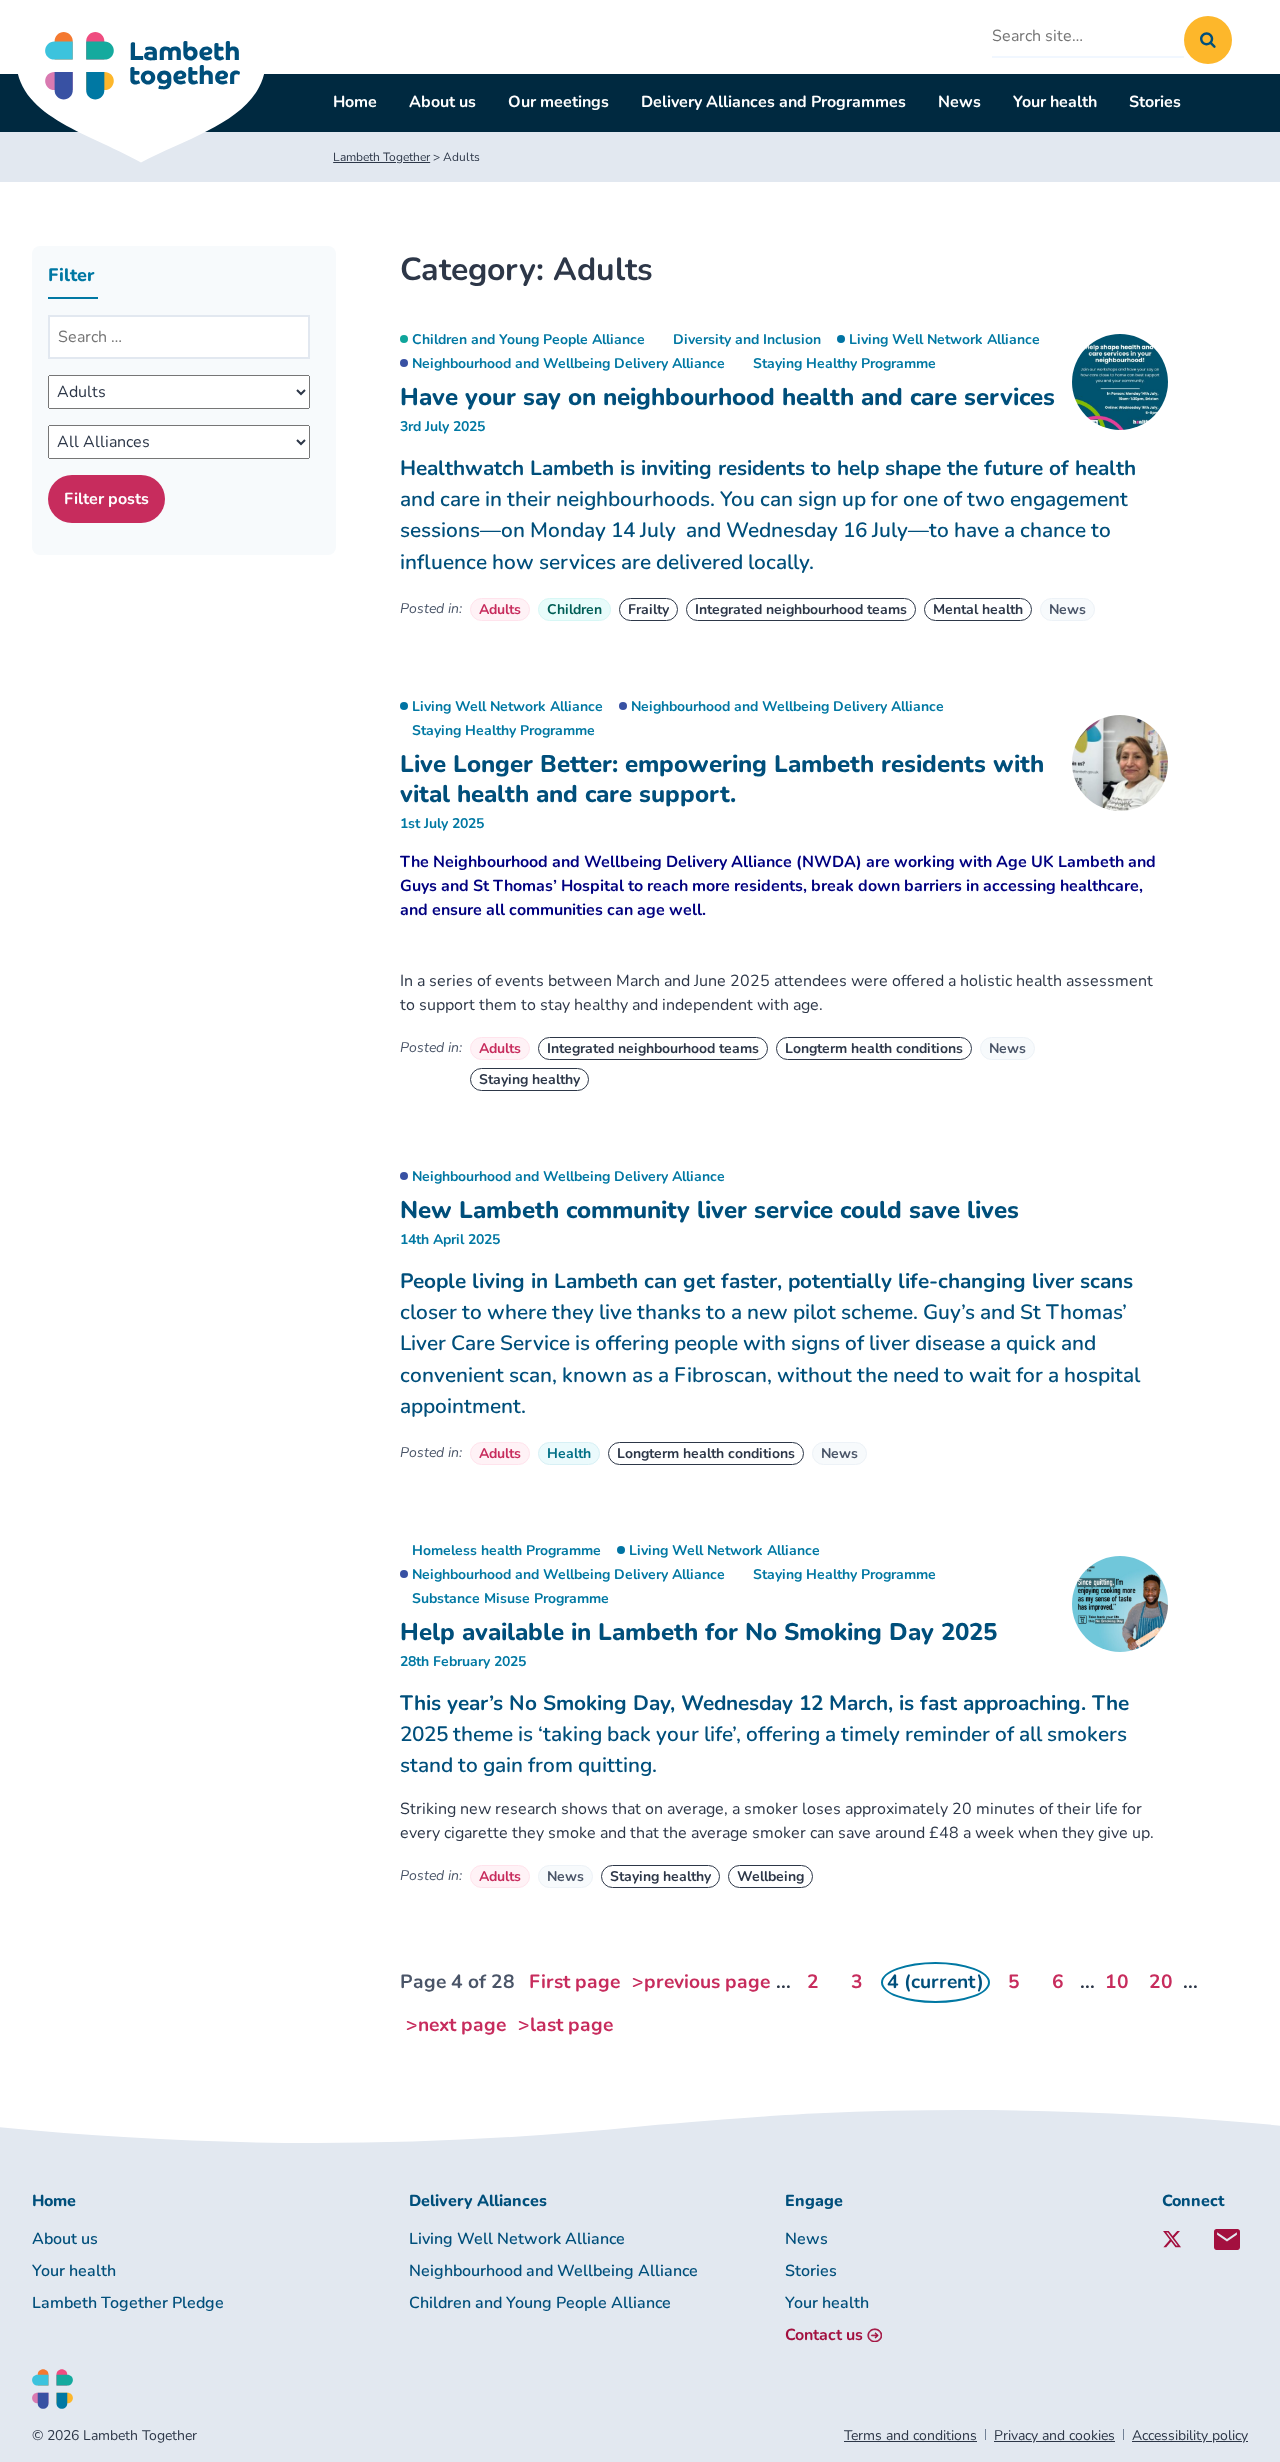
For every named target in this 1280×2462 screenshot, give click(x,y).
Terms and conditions (910, 2435)
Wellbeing (770, 1876)
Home (355, 102)
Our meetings (558, 102)
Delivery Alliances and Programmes (773, 102)
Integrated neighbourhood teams (801, 609)
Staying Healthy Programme (844, 363)
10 (1117, 1982)
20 (1161, 1982)
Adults (500, 609)
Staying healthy (529, 1079)
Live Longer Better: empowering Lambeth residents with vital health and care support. (722, 779)
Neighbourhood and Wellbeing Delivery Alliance (568, 363)
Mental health (978, 609)
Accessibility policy (1190, 2435)
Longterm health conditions (874, 1048)
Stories (1155, 102)
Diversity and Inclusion (747, 339)
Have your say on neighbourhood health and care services (727, 397)
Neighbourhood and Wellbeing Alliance (553, 2271)
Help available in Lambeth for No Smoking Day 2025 (698, 1632)
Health (569, 1453)
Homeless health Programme (506, 1550)
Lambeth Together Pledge (128, 2303)
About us (442, 102)
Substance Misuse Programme (510, 1598)
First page (574, 1982)
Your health (1055, 102)
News (959, 102)
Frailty (648, 609)
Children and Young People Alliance (528, 339)
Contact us (824, 2335)
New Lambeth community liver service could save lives (709, 1210)
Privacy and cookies (1054, 2435)
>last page (565, 2025)
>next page (456, 2025)
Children (574, 609)
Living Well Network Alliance (944, 339)
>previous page (701, 1982)
